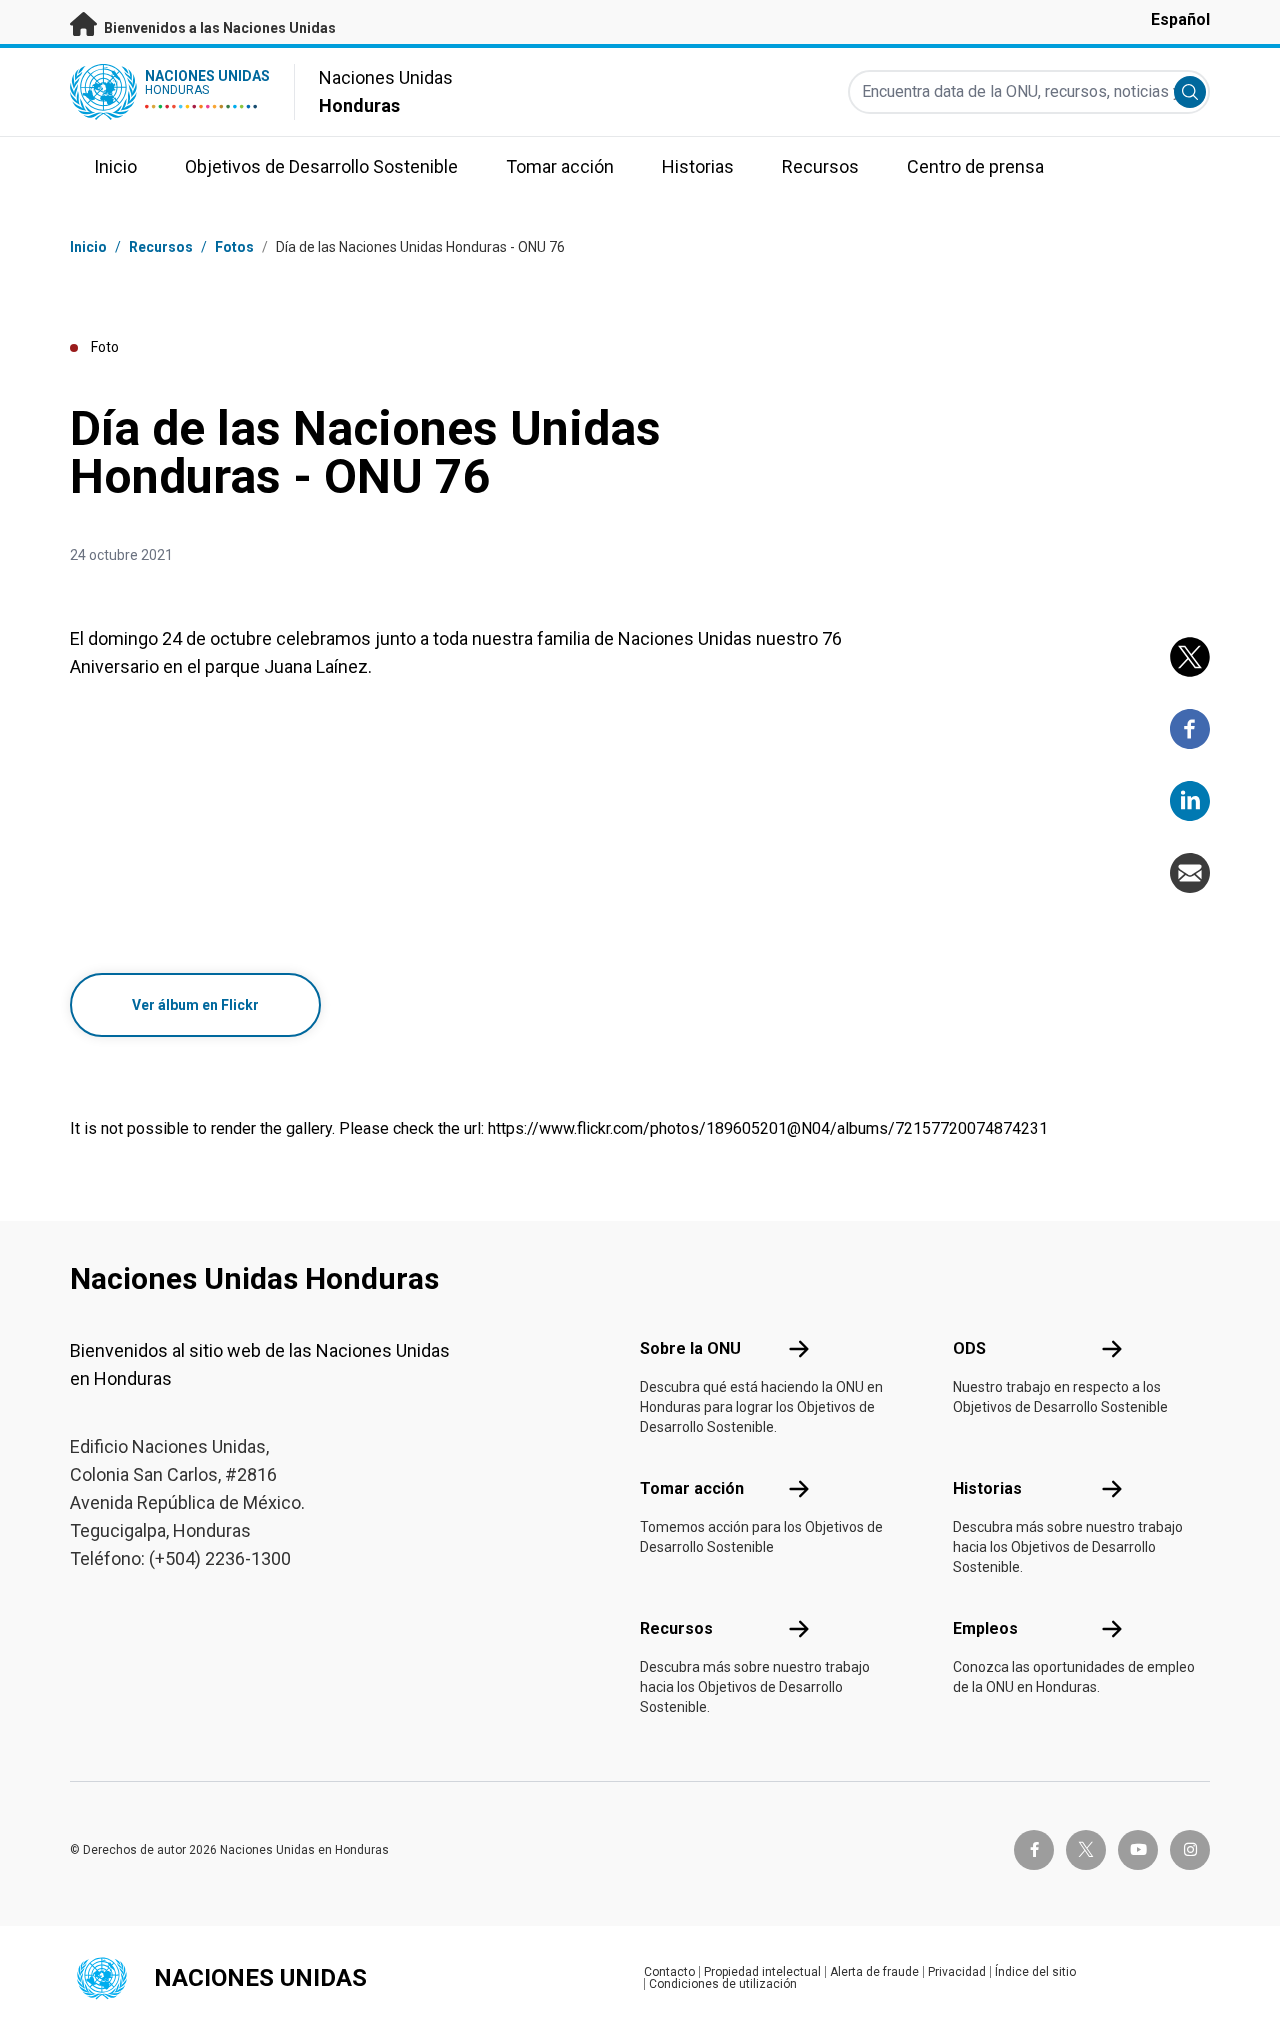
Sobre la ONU (690, 1348)
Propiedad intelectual (762, 1972)
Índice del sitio (1035, 1972)
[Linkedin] (1190, 801)
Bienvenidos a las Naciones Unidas (218, 28)
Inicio (88, 247)
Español (1180, 19)
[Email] (1190, 873)
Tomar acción (692, 1488)
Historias (987, 1488)
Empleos (985, 1628)
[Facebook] (1190, 729)
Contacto (669, 1972)
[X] (1190, 657)
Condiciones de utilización (723, 1984)
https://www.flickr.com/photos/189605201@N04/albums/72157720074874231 (768, 1128)
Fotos (234, 247)
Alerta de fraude (874, 1972)
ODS (969, 1348)
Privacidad (957, 1972)
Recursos (676, 1628)
